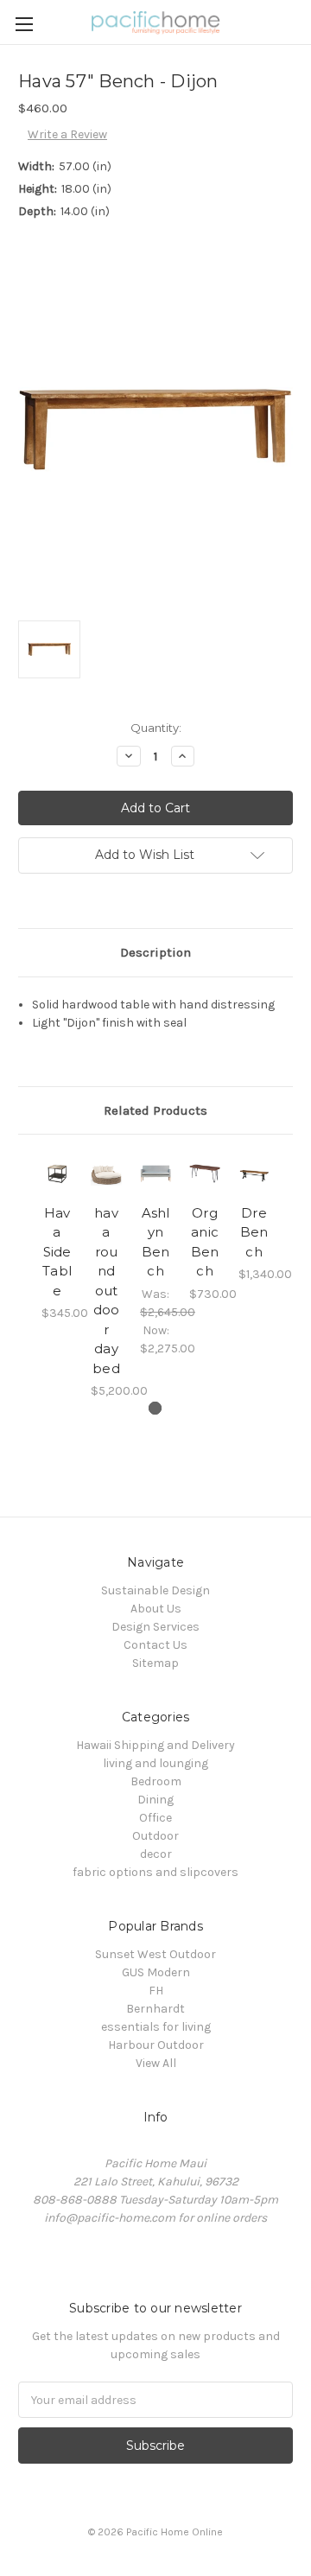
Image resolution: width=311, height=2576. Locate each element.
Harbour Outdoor (156, 2045)
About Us (156, 1609)
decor (156, 1854)
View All (156, 2063)
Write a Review (67, 134)
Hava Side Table (57, 1252)
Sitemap (155, 1663)
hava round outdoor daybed (106, 1291)
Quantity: (156, 728)
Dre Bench (254, 1232)
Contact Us (155, 1645)
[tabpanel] (57, 1237)
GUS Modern (156, 1972)
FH (156, 1991)
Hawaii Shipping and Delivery (155, 1745)
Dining (155, 1800)
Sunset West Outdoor (155, 1954)
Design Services (155, 1627)
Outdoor (155, 1836)
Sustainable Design (155, 1590)
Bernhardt (155, 2009)
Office (155, 1818)
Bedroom (156, 1781)
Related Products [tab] (155, 1110)
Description (155, 952)
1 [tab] (155, 1408)
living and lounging (155, 1763)
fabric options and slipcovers (155, 1872)
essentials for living (156, 2027)
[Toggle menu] (24, 24)
